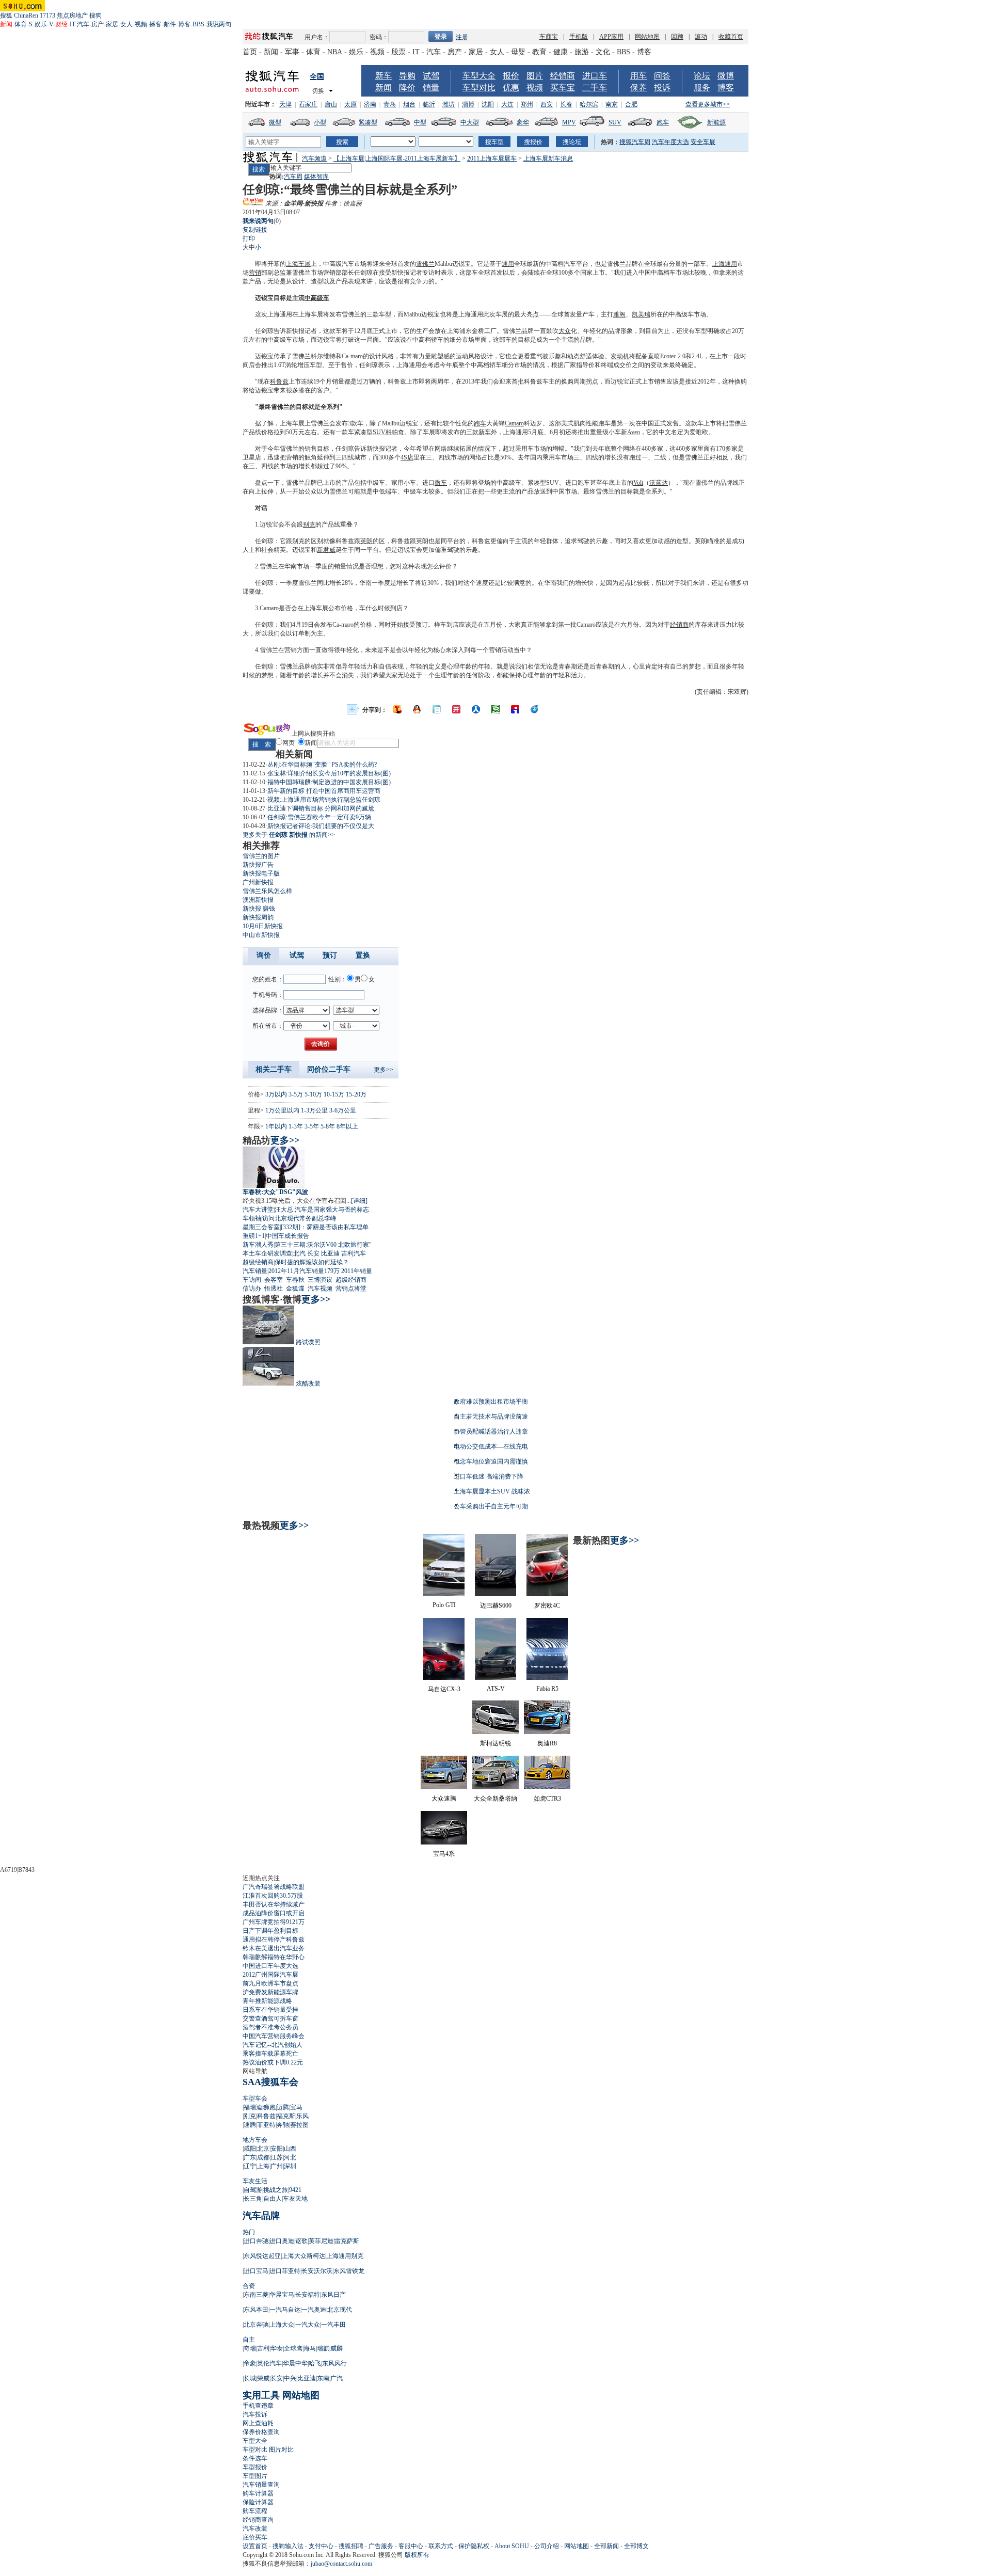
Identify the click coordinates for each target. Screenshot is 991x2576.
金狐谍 (295, 1289)
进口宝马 (256, 2271)
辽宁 (250, 2166)
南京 (612, 104)
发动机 (620, 356)
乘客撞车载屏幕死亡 (270, 2054)
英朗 (366, 541)
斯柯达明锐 (495, 1743)
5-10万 (313, 1094)
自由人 (273, 2199)
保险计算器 (258, 2502)
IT (72, 24)
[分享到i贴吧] (515, 709)
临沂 (429, 104)
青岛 (390, 104)
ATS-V (496, 1689)
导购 (407, 76)
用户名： (317, 37)
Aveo (634, 432)
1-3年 (296, 1126)
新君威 (326, 550)
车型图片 (255, 2476)
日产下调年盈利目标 (270, 1931)
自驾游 (253, 2190)
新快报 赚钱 (259, 909)
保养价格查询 (261, 2432)
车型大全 (479, 76)
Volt (638, 483)
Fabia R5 (547, 1689)
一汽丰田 (333, 2325)
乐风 (302, 2116)
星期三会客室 (261, 1227)
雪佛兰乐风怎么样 (267, 891)
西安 (547, 104)
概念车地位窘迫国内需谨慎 (491, 1461)
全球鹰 (293, 2348)
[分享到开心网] (456, 709)
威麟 (337, 2348)
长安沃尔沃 (317, 2271)
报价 (511, 76)
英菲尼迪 (321, 2241)
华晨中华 (295, 2363)
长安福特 (308, 2295)
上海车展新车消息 (548, 158)
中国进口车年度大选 (270, 1966)
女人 (126, 24)
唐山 (331, 104)
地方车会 (255, 2140)
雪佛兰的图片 (261, 856)
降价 (407, 88)
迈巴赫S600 (496, 1605)
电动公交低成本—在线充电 (491, 1446)
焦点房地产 (72, 15)
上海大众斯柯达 (303, 2256)
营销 (255, 273)
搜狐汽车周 (635, 142)
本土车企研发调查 (267, 1253)
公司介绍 (547, 2546)
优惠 (511, 88)
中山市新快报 (261, 935)
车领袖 (252, 1218)
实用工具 (261, 2395)
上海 (263, 2166)
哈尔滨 (589, 104)
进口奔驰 (256, 2241)
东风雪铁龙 (349, 2271)
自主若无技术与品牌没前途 (491, 1417)
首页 (250, 52)
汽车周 (293, 177)
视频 (141, 24)
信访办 (252, 1289)
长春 (566, 104)
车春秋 (295, 1280)
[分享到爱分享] (535, 709)
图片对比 (281, 2450)
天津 (285, 104)
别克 (309, 524)
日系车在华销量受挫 (270, 2010)
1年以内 (276, 1126)
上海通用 (725, 264)
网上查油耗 (258, 2423)
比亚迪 (330, 1253)
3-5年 (312, 1126)
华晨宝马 (282, 2295)
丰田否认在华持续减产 (274, 1904)
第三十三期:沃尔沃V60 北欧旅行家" (323, 1245)
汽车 (83, 24)
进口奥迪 (282, 2241)
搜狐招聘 (351, 2546)
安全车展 (703, 142)
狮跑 (269, 2107)
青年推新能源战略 (267, 2001)
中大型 (470, 122)
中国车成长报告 (287, 1236)
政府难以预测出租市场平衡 (491, 1402)
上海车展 (298, 264)
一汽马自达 (285, 2310)
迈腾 (283, 2107)
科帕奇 (395, 432)
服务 (702, 88)
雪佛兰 (425, 264)
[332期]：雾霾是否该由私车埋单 (325, 1227)
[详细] (359, 1201)
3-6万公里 (343, 1110)
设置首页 (255, 2546)
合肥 (631, 104)
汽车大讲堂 (258, 1210)
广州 (277, 2166)
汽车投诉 (255, 2414)
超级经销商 (258, 1262)
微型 (275, 122)
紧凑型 (368, 122)
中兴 (290, 2378)
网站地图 (647, 37)
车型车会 (255, 2098)
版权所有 (417, 2555)
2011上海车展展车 (492, 158)
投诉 (662, 88)
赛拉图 (299, 2125)
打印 (249, 238)
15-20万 (356, 1094)
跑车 (663, 122)
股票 (398, 52)
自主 (249, 2340)
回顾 (677, 37)
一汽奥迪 (314, 2310)
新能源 (716, 122)
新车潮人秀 (258, 1245)
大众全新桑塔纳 (495, 1799)
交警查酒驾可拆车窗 (270, 2018)
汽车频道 (314, 158)
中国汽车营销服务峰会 (274, 2036)
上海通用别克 (345, 2256)
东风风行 (334, 2363)
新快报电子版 (261, 873)
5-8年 (328, 1126)
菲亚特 (266, 2125)
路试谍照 (308, 1342)
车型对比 (479, 88)
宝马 (296, 2107)
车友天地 (295, 2199)
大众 (565, 331)
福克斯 (286, 2116)
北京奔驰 (256, 2325)
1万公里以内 (282, 1110)
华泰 (277, 2348)
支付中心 (321, 2546)
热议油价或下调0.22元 (273, 2062)
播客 (155, 24)
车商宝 (549, 37)
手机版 (579, 37)
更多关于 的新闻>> (289, 835)
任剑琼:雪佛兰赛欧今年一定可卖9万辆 (319, 817)
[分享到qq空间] (417, 709)
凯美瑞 (641, 314)
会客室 (274, 1280)
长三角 (253, 2199)
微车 (441, 483)
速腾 (250, 2125)
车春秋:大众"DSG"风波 (275, 1192)
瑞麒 (323, 2348)
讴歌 (301, 2241)
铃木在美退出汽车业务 (274, 1948)
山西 (290, 2149)
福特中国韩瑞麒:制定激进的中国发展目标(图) (329, 782)
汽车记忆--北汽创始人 (273, 2045)
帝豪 (250, 2363)
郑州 (527, 104)
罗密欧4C (547, 1605)
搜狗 (95, 15)
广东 (250, 2157)
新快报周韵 (258, 917)
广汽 (337, 2378)
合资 (249, 2286)
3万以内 (276, 1094)
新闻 (271, 52)
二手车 (595, 88)
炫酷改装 (308, 1384)
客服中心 (411, 2546)
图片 (535, 76)
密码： (379, 37)
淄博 (468, 104)
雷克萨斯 (347, 2241)
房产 (98, 24)
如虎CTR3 (547, 1799)
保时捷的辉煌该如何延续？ (312, 1262)
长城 (250, 2378)
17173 (47, 15)
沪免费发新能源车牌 (270, 1992)
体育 (21, 24)
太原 (350, 104)
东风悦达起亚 (262, 2256)
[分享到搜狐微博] (397, 709)
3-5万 (296, 1094)
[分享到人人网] (476, 709)
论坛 (702, 76)
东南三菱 (256, 2295)
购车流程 (255, 2511)
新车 (383, 76)
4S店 (407, 457)
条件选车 (255, 2458)
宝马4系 (444, 1854)
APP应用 (611, 37)
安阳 (277, 2149)
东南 (323, 2378)
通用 (508, 264)
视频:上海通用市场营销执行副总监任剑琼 (324, 800)
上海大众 (282, 2325)
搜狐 (6, 15)
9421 (295, 2190)
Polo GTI (444, 1605)
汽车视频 (320, 1289)
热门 (249, 2232)
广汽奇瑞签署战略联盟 (274, 1887)
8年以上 (347, 1126)
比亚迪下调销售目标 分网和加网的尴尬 (321, 808)
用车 (638, 76)
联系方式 (441, 2546)
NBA (335, 52)
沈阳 (488, 104)
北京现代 (340, 2310)
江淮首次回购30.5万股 (273, 1896)
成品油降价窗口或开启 (274, 1913)
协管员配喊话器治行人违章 (491, 1432)
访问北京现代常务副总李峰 (299, 1218)
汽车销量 (255, 1271)
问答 (662, 76)
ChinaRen (26, 15)
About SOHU (512, 2546)
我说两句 (219, 24)
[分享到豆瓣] (495, 709)
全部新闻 (606, 2546)
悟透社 (274, 1289)
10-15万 (334, 1094)
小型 (320, 122)
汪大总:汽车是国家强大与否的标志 (322, 1210)
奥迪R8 (547, 1743)
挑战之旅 (276, 2190)
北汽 (299, 1253)
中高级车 (317, 298)
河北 (290, 2157)
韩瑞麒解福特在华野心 (274, 1957)
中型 (420, 122)
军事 (292, 52)
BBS (198, 24)
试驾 (431, 76)
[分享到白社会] (437, 709)
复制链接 (255, 230)
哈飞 (315, 2363)
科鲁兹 (279, 381)
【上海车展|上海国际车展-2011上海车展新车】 (397, 158)
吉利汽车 (354, 1253)
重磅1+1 (254, 1236)
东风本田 (256, 2310)
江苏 (277, 2157)
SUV (615, 122)
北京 (263, 2149)
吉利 (263, 2348)
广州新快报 (258, 882)
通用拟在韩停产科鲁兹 (274, 1939)
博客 (184, 24)
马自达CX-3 (444, 1689)
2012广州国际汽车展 (270, 1975)
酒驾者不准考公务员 (270, 2027)
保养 (638, 88)
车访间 (252, 1280)
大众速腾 (444, 1799)
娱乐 (41, 24)
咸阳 (250, 2149)
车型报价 (255, 2467)
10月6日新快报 (263, 926)
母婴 (518, 52)
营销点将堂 (351, 1289)
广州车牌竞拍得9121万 (274, 1922)
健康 (561, 52)
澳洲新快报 (258, 900)
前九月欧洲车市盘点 (270, 1983)
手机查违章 (258, 2406)
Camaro (514, 423)
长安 (313, 1253)
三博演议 (320, 1280)
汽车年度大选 (670, 142)
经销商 (563, 76)
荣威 (263, 2378)
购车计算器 (258, 2493)
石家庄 (308, 104)
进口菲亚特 (285, 2271)
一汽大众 (308, 2325)
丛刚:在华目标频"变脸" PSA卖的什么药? (322, 765)
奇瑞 (250, 2348)
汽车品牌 (261, 2216)
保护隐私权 (474, 2546)
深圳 (290, 2166)
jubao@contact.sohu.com (341, 2564)
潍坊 (449, 104)
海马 (310, 2348)
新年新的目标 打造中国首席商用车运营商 (324, 791)
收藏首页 (731, 37)
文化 (603, 52)
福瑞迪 (253, 2107)
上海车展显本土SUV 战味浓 (492, 1491)
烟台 (409, 104)
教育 (539, 52)
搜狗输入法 (288, 2546)
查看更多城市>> (708, 104)
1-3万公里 (314, 1110)
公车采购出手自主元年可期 (491, 1506)
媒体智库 (316, 177)
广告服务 (381, 2546)
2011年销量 (357, 1271)
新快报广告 (258, 865)
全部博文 (636, 2546)
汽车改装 (255, 2529)
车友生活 (255, 2181)
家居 (112, 24)
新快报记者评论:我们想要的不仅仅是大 (321, 826)
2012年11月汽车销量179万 (304, 1271)
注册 (462, 37)
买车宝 (563, 88)
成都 (263, 2157)
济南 (370, 104)
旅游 (582, 52)
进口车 (595, 76)
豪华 (523, 122)
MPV (569, 122)
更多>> (383, 1070)
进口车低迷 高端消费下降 (489, 1476)
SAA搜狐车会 (270, 2082)
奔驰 (283, 2125)
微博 (726, 76)
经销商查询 (258, 2520)
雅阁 (619, 314)
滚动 (701, 37)
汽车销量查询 (261, 2485)
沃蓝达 (659, 483)
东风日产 (333, 2295)
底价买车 (255, 2537)
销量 (431, 88)
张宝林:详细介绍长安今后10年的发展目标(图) (329, 773)
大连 (507, 104)
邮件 (170, 24)
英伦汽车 (269, 2363)
